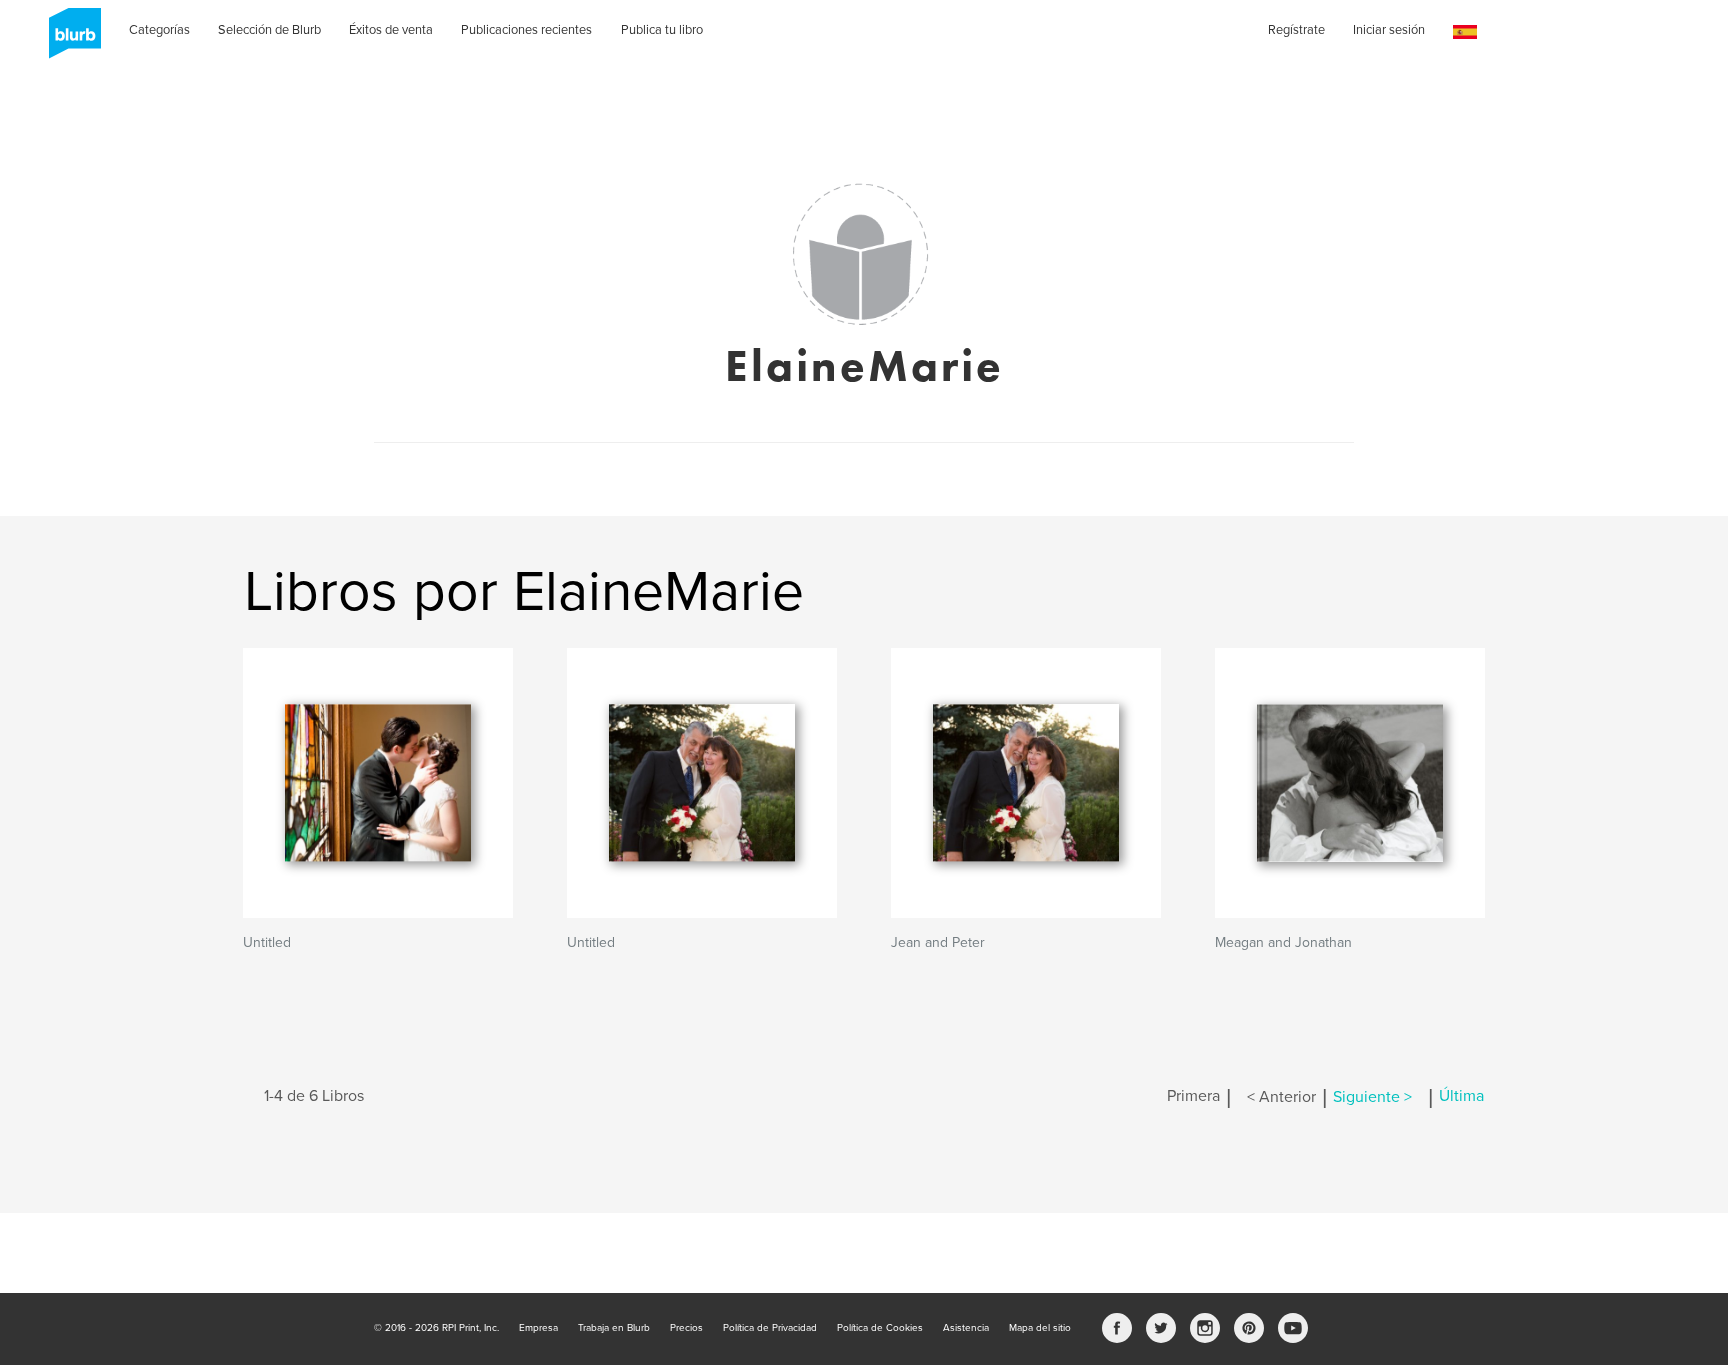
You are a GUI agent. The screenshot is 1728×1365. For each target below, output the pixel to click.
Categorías (159, 30)
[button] (1465, 32)
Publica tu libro (662, 30)
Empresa (538, 1328)
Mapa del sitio (1040, 1328)
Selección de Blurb (269, 30)
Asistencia (966, 1328)
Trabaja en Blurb (614, 1328)
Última (1461, 1097)
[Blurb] (69, 40)
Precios (686, 1328)
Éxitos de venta (391, 30)
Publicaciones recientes (526, 30)
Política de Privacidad (770, 1328)
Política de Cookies (880, 1328)
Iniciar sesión (1389, 30)
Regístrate (1296, 30)
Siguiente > (1372, 1097)
